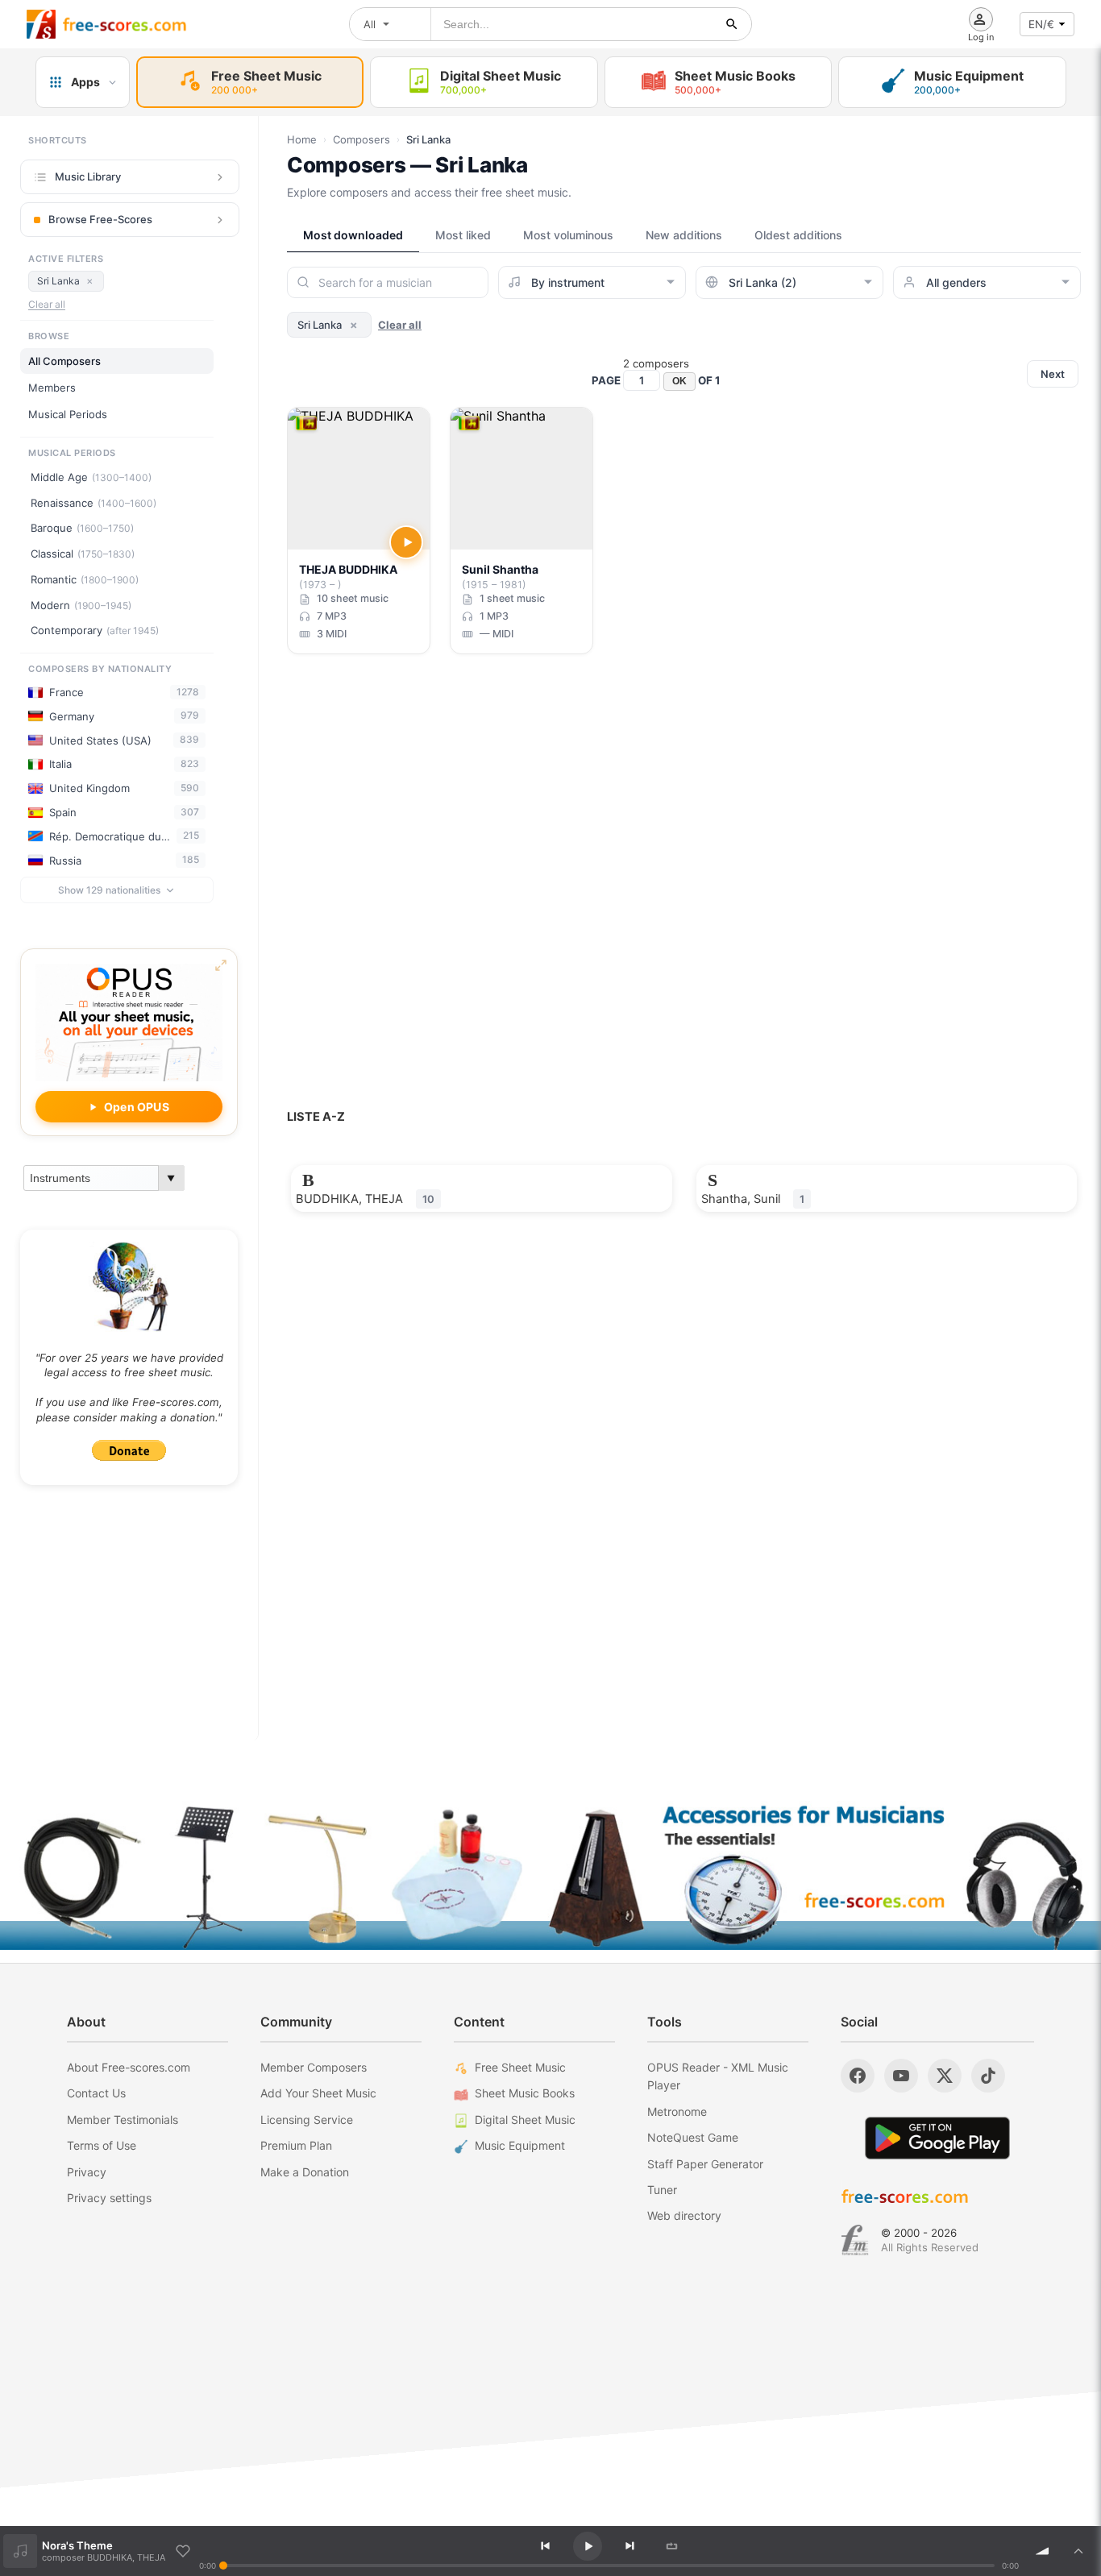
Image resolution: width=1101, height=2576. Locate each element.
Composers (361, 139)
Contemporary (95, 630)
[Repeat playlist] (672, 2546)
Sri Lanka (65, 280)
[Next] (629, 2546)
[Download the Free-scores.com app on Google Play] (937, 2138)
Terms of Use (102, 2145)
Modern (81, 605)
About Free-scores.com (129, 2067)
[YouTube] (901, 2076)
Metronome (677, 2111)
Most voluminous (568, 235)
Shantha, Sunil (753, 1199)
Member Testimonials (123, 2120)
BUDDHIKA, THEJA (365, 1199)
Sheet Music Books (525, 2093)
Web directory (684, 2215)
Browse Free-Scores (100, 219)
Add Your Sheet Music (318, 2093)
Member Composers (314, 2067)
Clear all (47, 304)
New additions (684, 235)
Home (302, 139)
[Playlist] (1078, 2551)
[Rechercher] (732, 24)
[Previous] (546, 2546)
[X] (945, 2076)
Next (1053, 374)
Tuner (662, 2190)
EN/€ (1041, 24)
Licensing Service (307, 2120)
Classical (83, 554)
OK (679, 381)
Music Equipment (520, 2145)
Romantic (85, 579)
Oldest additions (798, 235)
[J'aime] (183, 2551)
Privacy (87, 2172)
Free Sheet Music (520, 2067)
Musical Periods (68, 414)
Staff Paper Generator (705, 2164)
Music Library (88, 176)
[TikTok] (988, 2076)
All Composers (64, 361)
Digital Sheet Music (525, 2120)
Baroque (82, 528)
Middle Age (91, 477)
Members (52, 388)
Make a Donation (305, 2172)
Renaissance (93, 503)
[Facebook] (858, 2076)
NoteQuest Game (693, 2137)
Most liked (463, 235)
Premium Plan (296, 2145)
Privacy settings (109, 2198)
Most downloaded (353, 235)
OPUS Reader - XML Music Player (718, 2076)
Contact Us (96, 2093)
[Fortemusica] (855, 2240)
